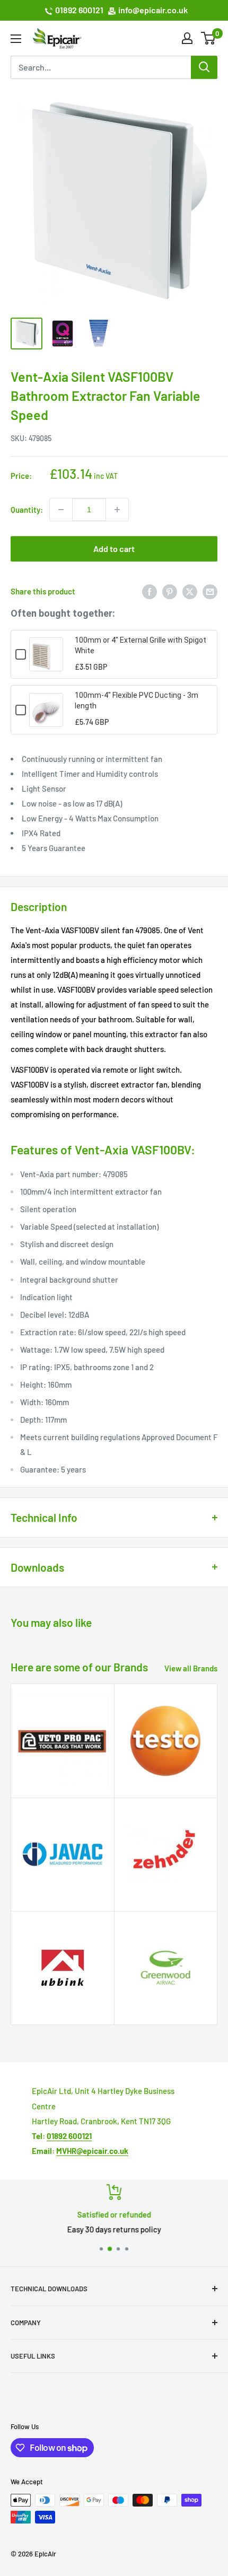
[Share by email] (210, 591)
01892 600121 (79, 10)
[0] (209, 38)
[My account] (187, 38)
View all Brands (191, 1668)
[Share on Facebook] (150, 591)
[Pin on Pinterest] (170, 591)
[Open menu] (16, 39)
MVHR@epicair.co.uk (92, 2151)
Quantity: (27, 510)
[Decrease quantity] (61, 510)
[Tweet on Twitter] (190, 591)
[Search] (204, 67)
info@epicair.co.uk (153, 10)
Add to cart (114, 549)
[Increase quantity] (117, 510)
